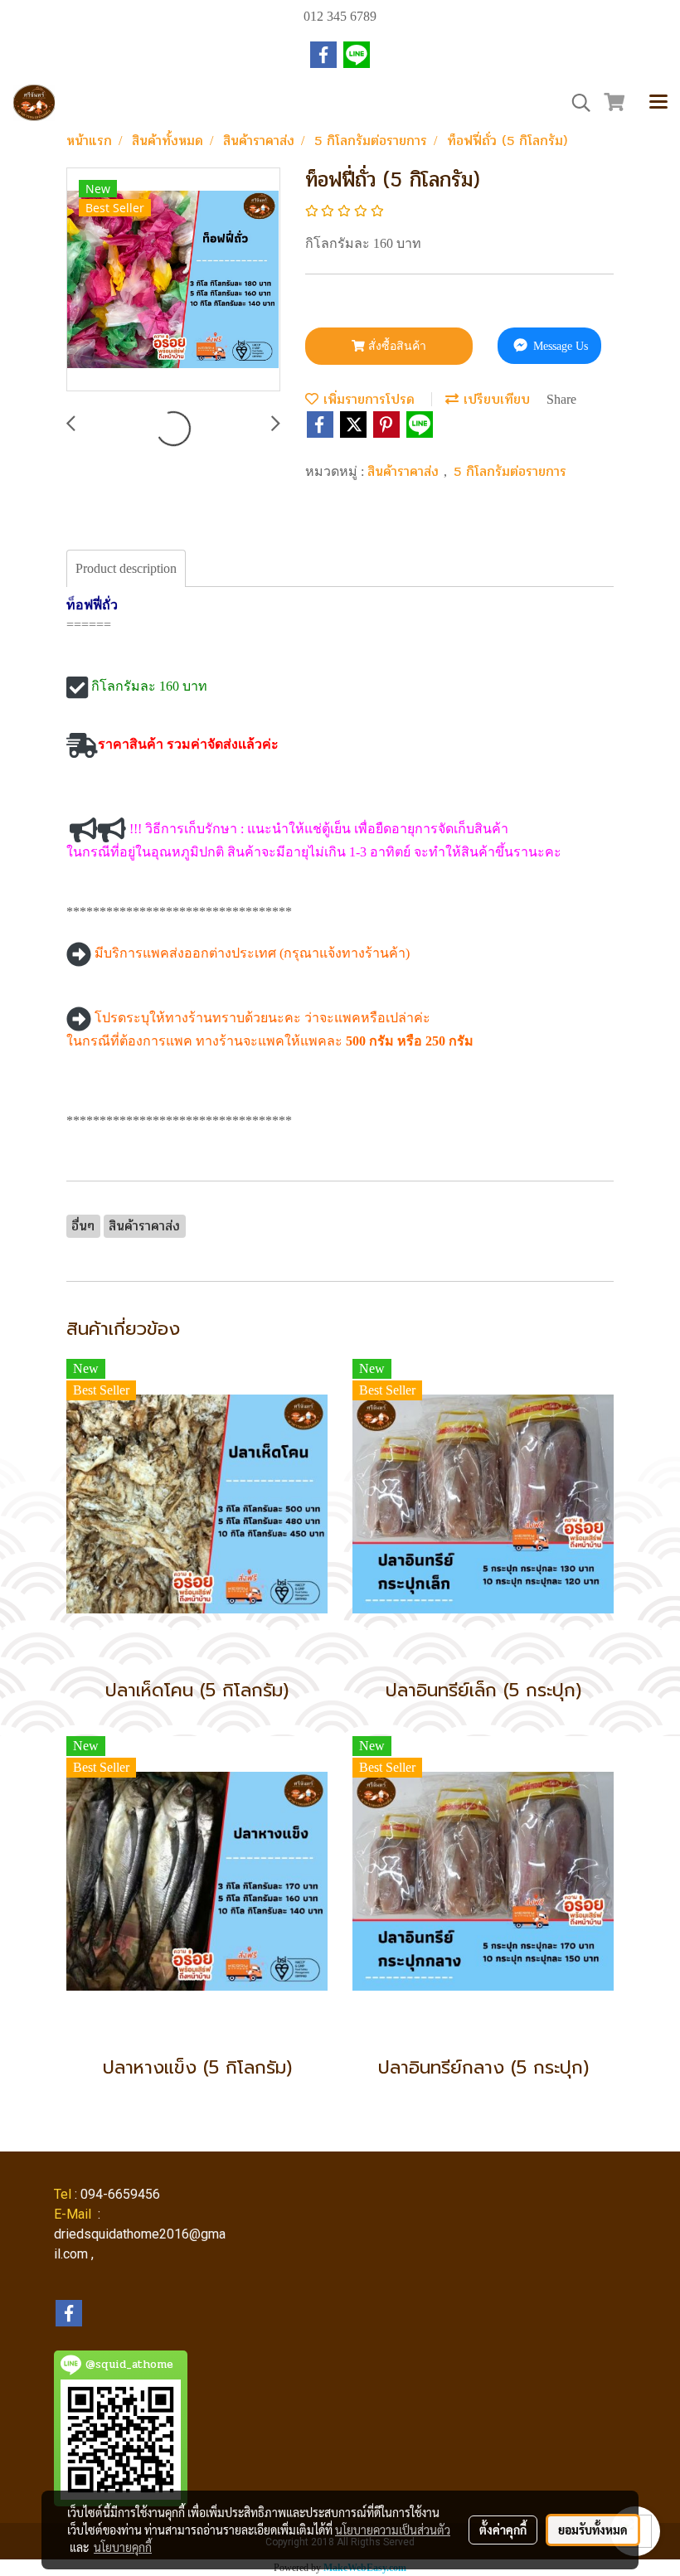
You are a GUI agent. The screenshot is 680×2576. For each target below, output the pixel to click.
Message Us (559, 346)
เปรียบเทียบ (494, 399)
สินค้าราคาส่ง (406, 471)
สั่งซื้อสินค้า (396, 346)
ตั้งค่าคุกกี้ (503, 2530)
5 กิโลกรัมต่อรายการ (510, 471)
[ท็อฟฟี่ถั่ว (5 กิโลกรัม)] (173, 280)
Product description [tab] (126, 568)
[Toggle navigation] (658, 103)
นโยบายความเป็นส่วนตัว (393, 2530)
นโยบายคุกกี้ (123, 2547)
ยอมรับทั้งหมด (593, 2530)
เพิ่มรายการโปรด (367, 399)
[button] (576, 103)
